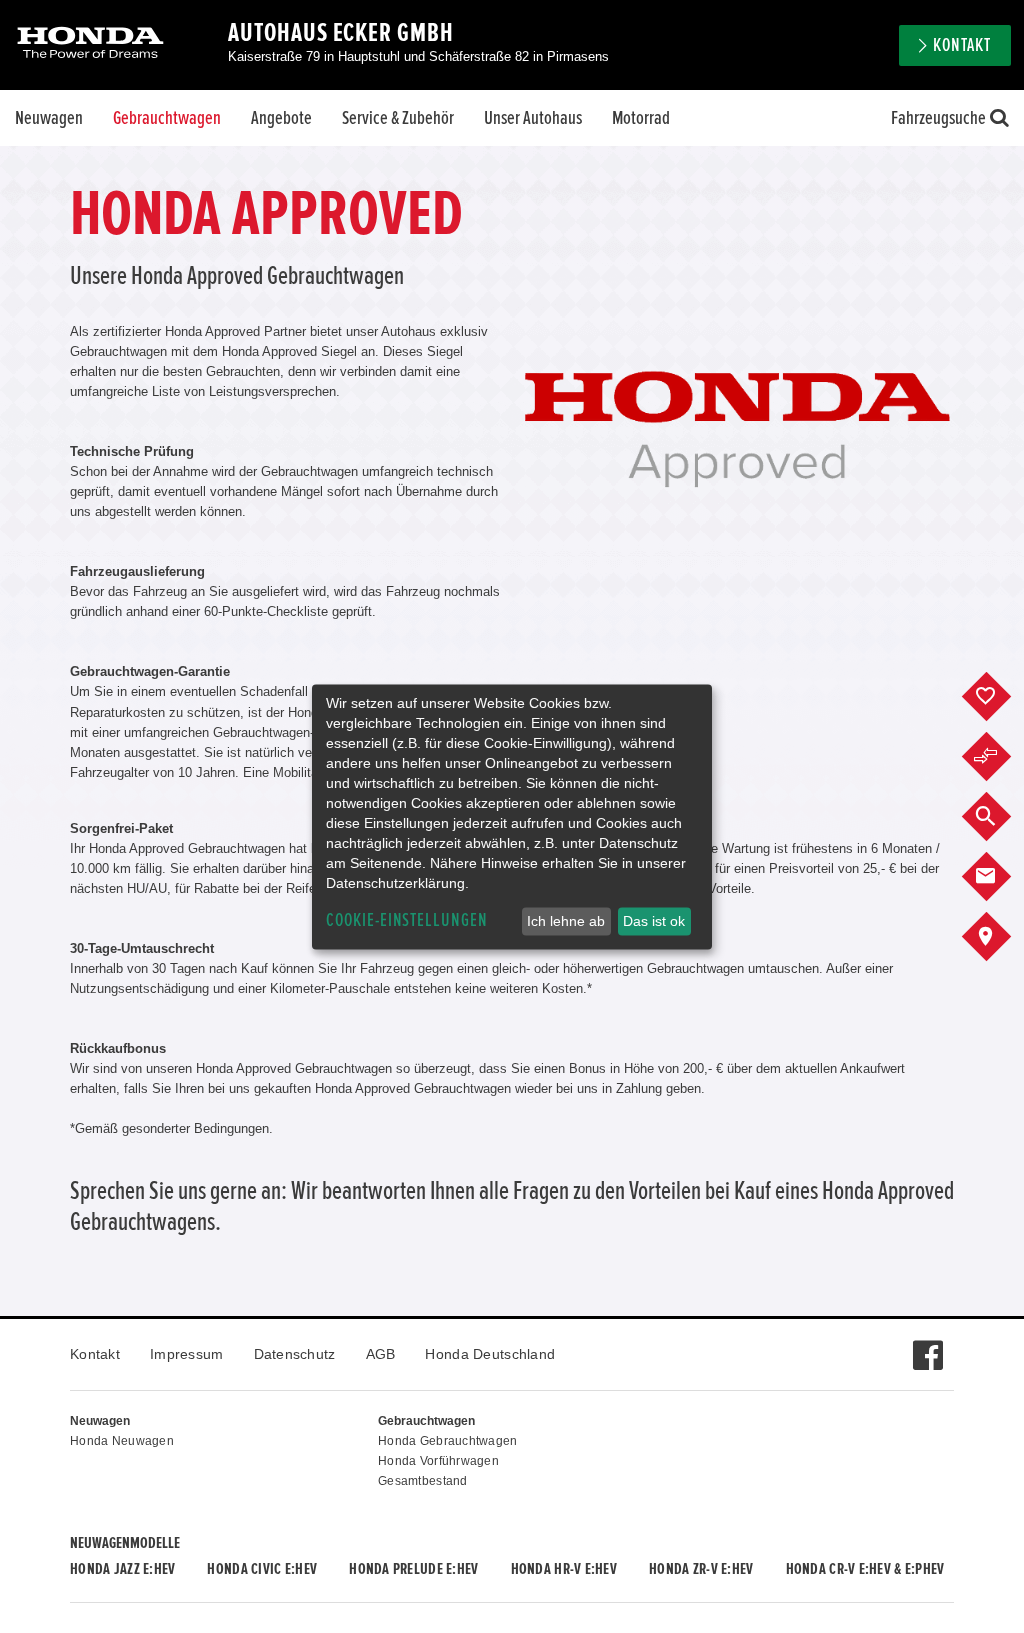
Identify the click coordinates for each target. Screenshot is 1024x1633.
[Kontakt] (1001, 877)
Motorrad (641, 118)
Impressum (187, 1354)
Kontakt (95, 1354)
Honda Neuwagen (122, 1441)
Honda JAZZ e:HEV (122, 1569)
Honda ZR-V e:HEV (701, 1569)
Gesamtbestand (423, 1481)
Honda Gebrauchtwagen (448, 1441)
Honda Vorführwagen (438, 1461)
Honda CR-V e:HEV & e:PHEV (865, 1569)
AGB (381, 1354)
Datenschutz (295, 1354)
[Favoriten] (1001, 697)
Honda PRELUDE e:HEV (413, 1569)
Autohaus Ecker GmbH (341, 33)
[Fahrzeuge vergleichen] (1001, 757)
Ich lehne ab (566, 921)
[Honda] (90, 44)
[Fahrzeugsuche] (1001, 817)
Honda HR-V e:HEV (564, 1569)
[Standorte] (1001, 937)
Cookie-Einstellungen (407, 920)
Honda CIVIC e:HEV (262, 1569)
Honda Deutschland (490, 1354)
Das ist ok (654, 921)
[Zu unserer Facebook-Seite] (927, 1345)
